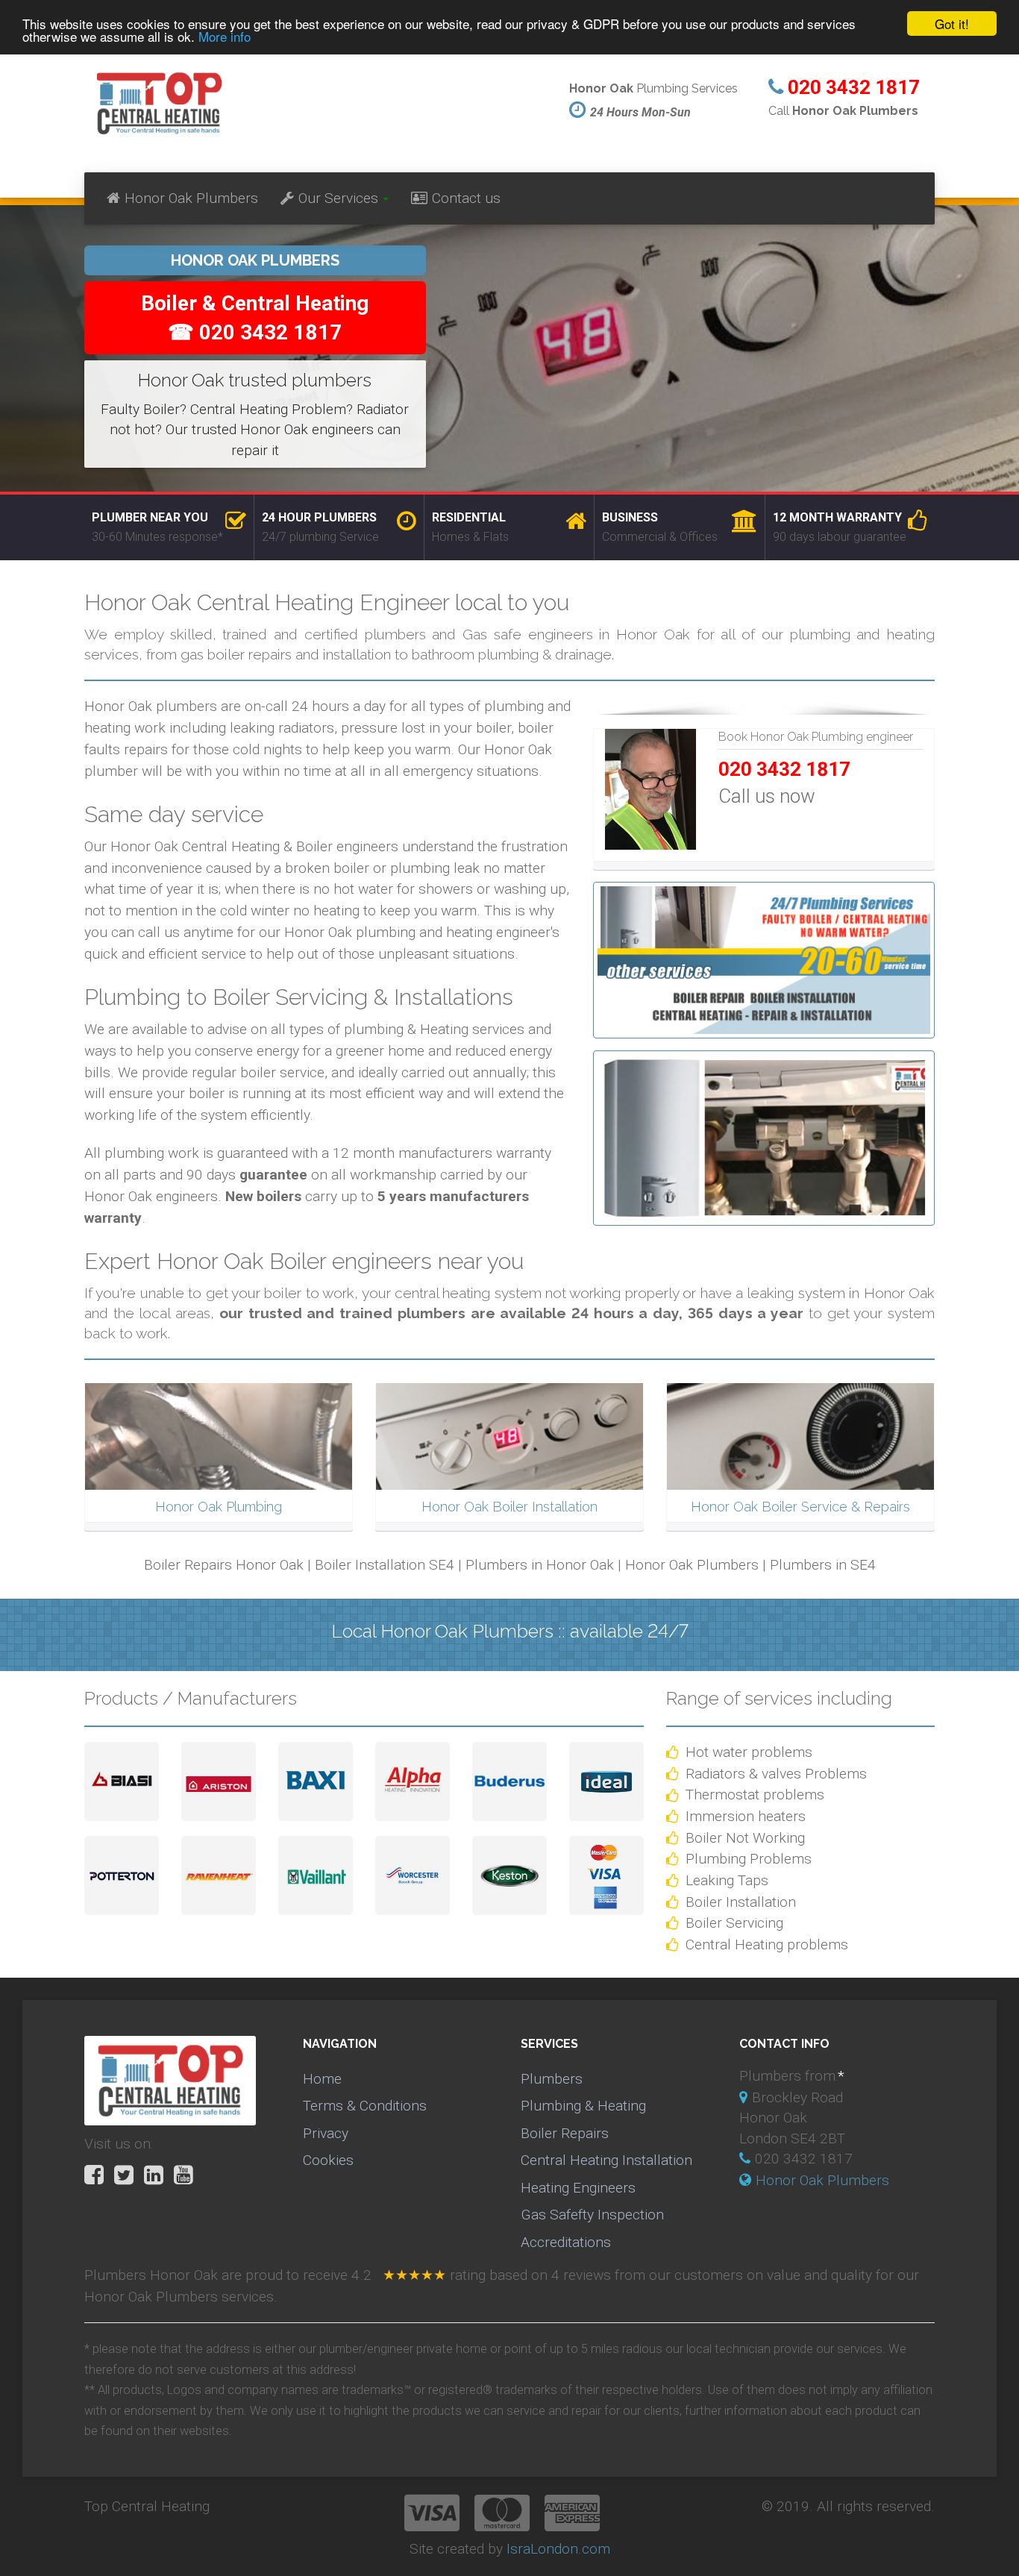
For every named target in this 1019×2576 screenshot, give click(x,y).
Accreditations (566, 2242)
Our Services (338, 198)
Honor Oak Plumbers (191, 198)
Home (322, 2079)
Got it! (952, 23)
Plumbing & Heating (583, 2106)
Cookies (328, 2160)
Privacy (326, 2133)
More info (225, 37)
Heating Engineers (578, 2188)
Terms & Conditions (365, 2106)
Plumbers (552, 2079)
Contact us (466, 198)
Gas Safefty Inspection (592, 2215)
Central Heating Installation (606, 2160)
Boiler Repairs (565, 2133)
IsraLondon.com (558, 2549)
